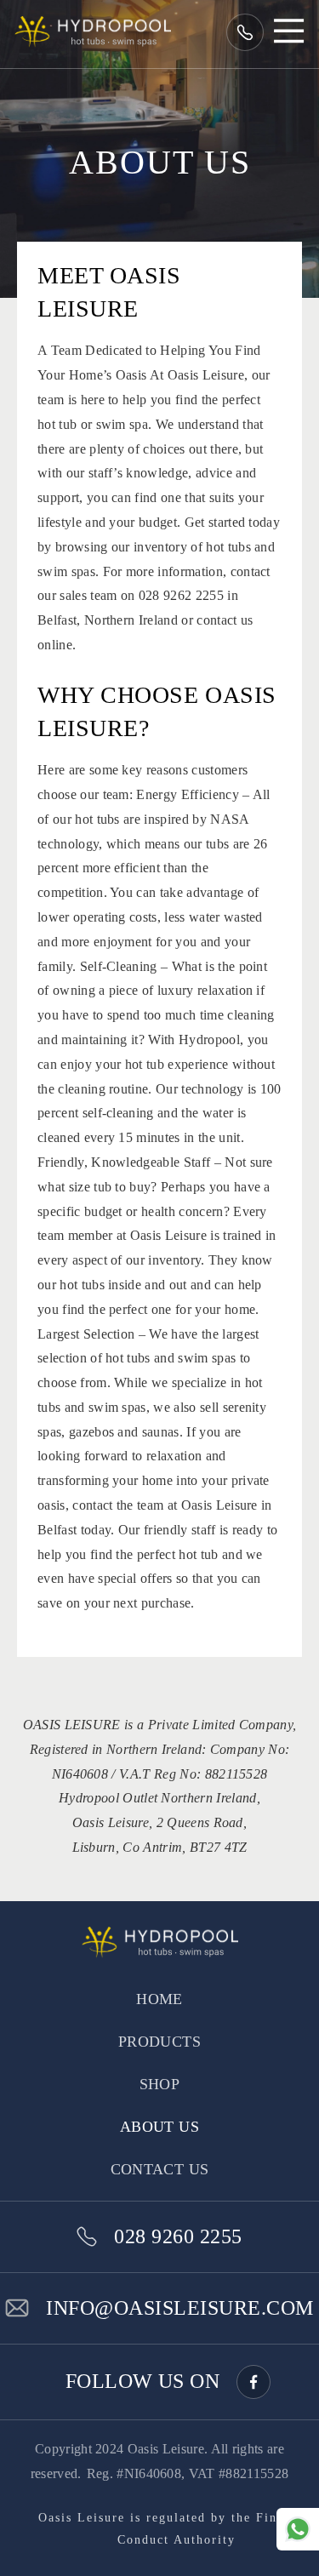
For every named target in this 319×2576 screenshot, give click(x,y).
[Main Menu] (276, 36)
